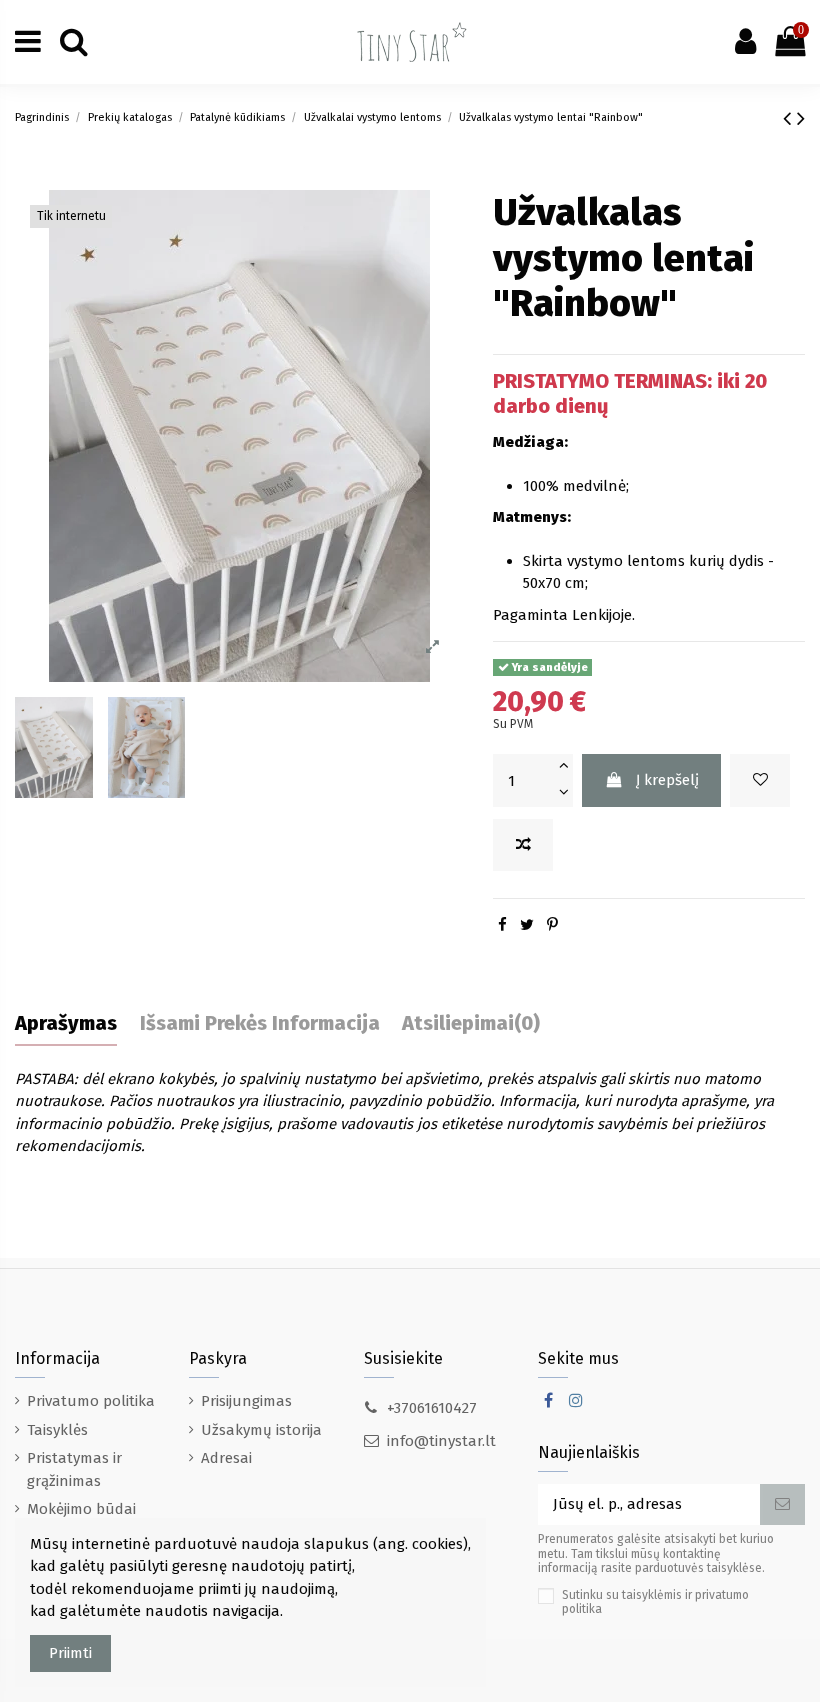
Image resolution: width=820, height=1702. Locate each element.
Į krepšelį (667, 780)
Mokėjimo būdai (81, 1509)
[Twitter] (527, 925)
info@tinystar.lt (441, 1441)
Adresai (226, 1458)
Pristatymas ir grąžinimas (74, 1469)
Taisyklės (57, 1430)
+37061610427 (432, 1408)
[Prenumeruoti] (782, 1504)
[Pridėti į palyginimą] (523, 845)
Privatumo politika (91, 1401)
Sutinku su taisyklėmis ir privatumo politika (655, 1602)
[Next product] (801, 118)
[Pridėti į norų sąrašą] (760, 780)
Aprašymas (66, 1023)
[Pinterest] (552, 925)
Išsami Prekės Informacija (260, 1023)
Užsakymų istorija (261, 1430)
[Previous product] (790, 118)
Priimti (70, 1653)
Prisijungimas (246, 1401)
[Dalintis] (502, 925)
